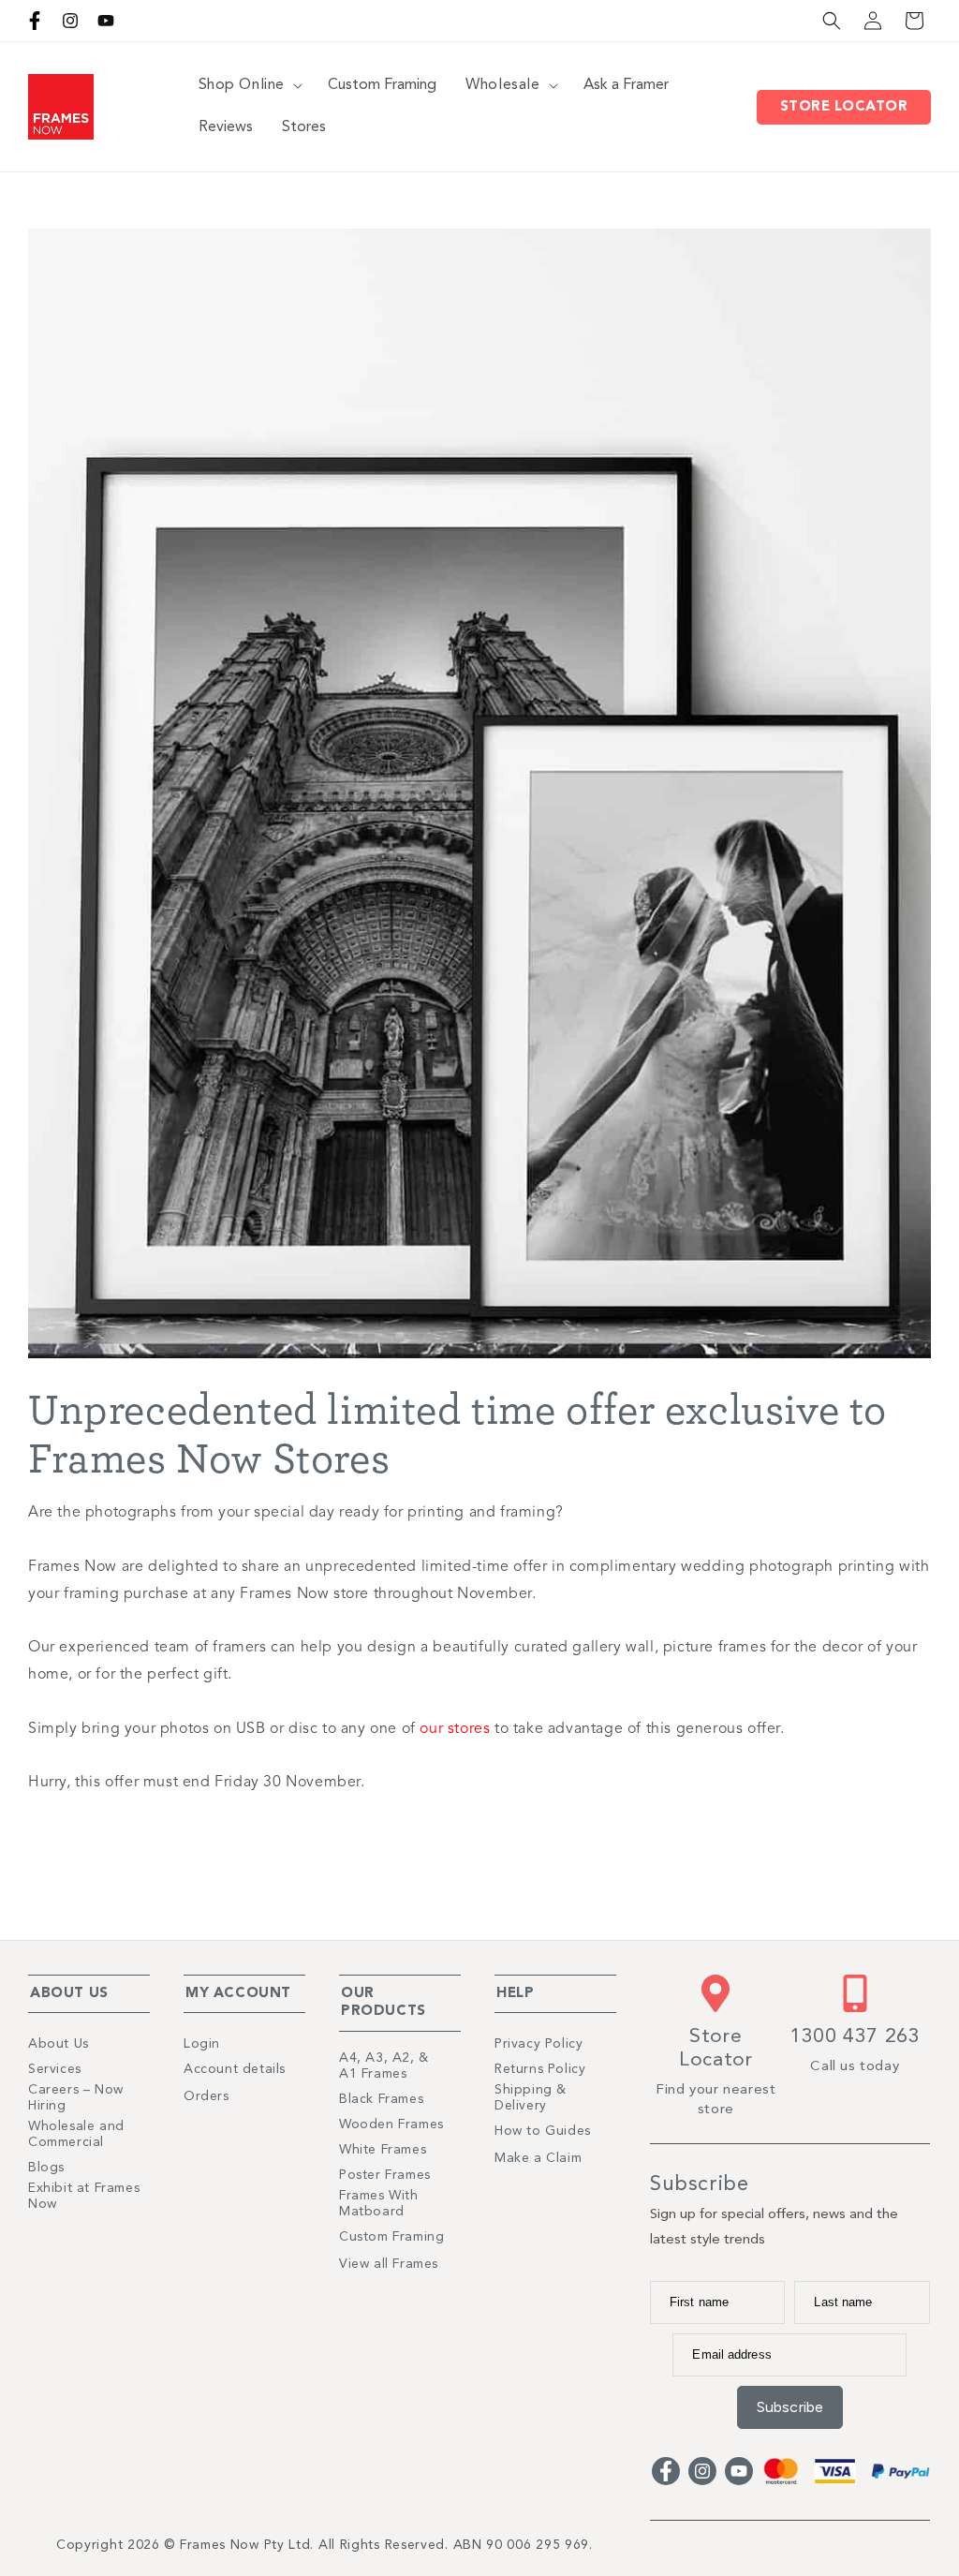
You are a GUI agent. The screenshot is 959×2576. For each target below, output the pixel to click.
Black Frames (381, 2099)
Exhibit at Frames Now (84, 2196)
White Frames (383, 2150)
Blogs (46, 2168)
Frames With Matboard (379, 2204)
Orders (207, 2096)
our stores (455, 1729)
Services (55, 2069)
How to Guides (543, 2131)
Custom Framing (391, 2237)
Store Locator (849, 107)
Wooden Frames (391, 2124)
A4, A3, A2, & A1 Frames (384, 2066)
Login (202, 2044)
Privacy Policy (539, 2044)
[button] (832, 21)
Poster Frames (385, 2175)
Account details (235, 2069)
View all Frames (389, 2264)
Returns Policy (540, 2069)
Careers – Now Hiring (76, 2098)
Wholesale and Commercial (76, 2134)
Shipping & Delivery (531, 2098)
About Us (59, 2044)
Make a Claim (538, 2158)
